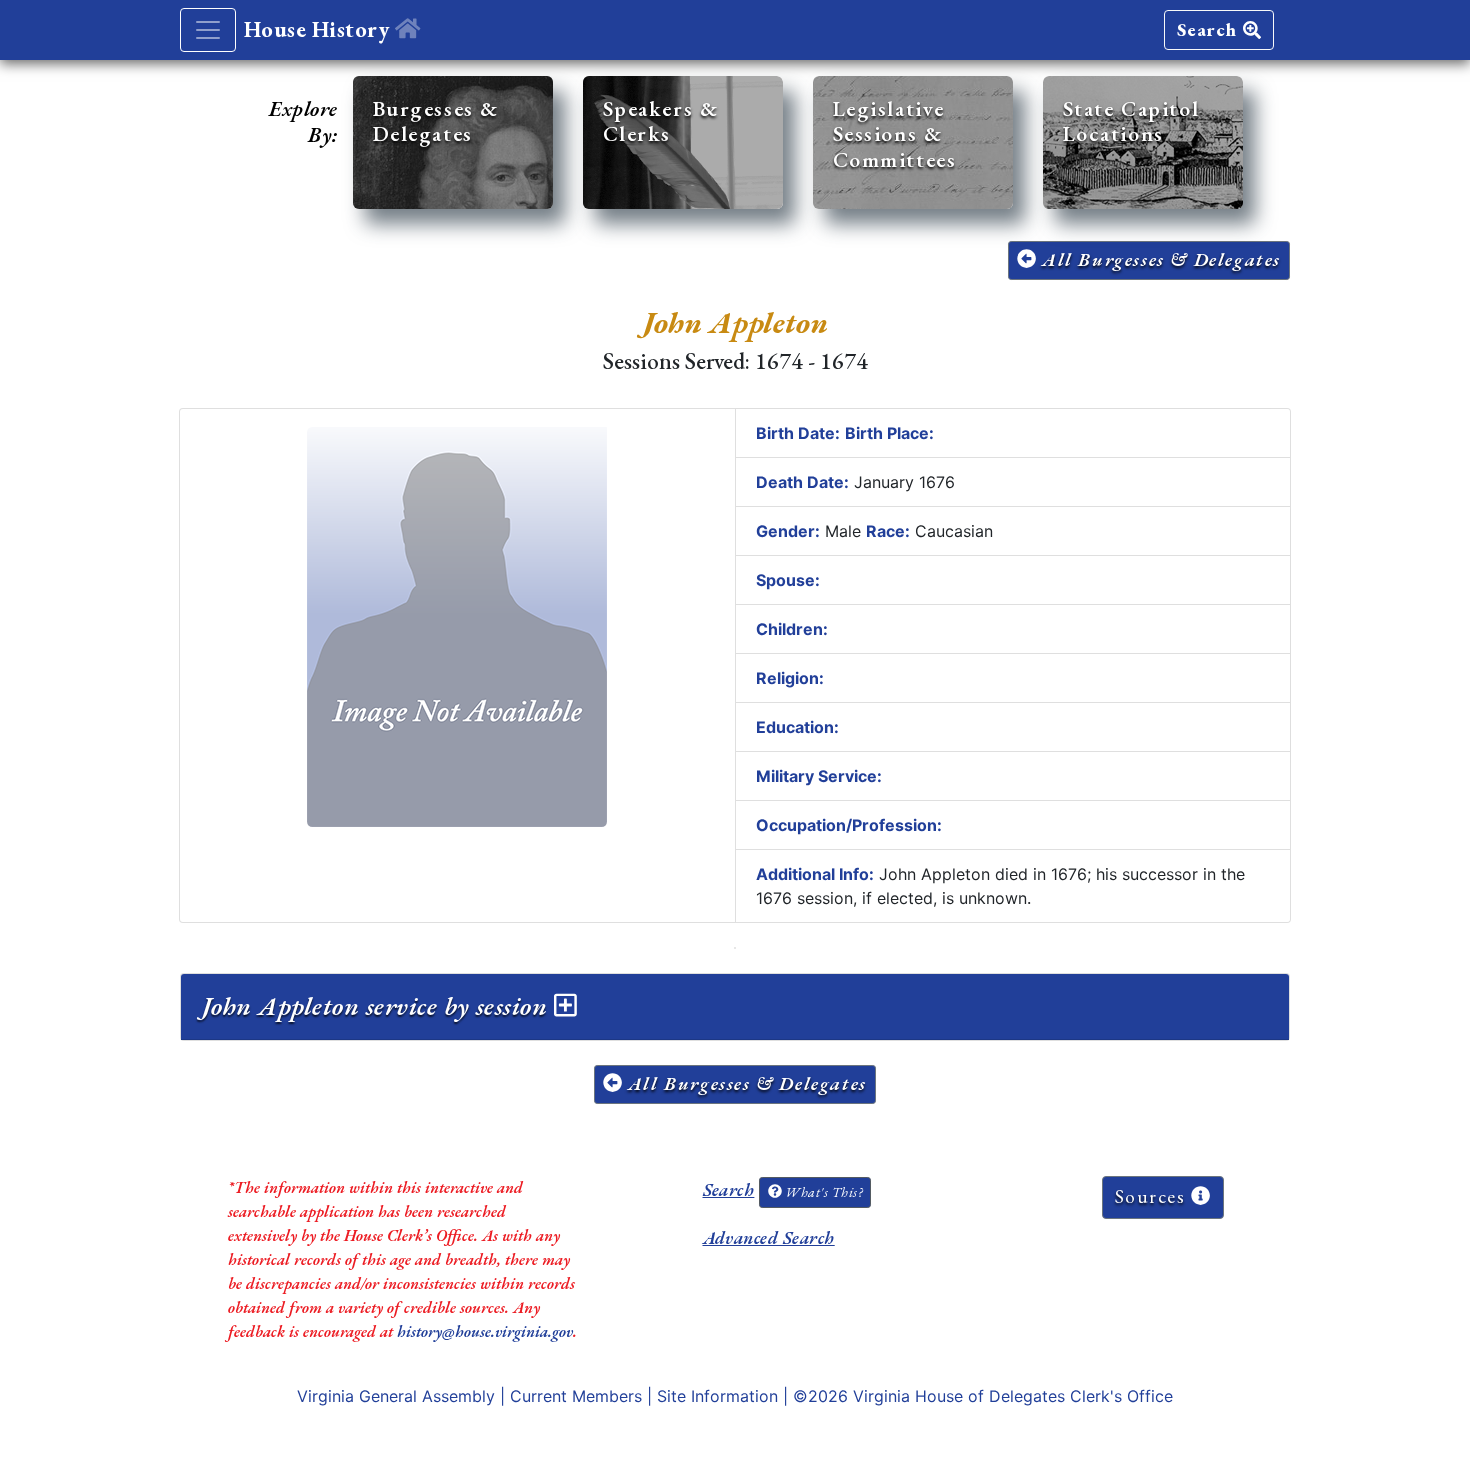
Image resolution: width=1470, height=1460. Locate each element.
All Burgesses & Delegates (1158, 259)
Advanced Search (769, 1237)
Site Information (717, 1396)
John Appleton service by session (378, 1006)
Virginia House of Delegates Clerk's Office (1013, 1396)
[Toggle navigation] (208, 30)
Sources (1153, 1196)
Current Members (576, 1396)
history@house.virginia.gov (485, 1331)
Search (1210, 29)
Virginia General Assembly (396, 1396)
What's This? (822, 1192)
